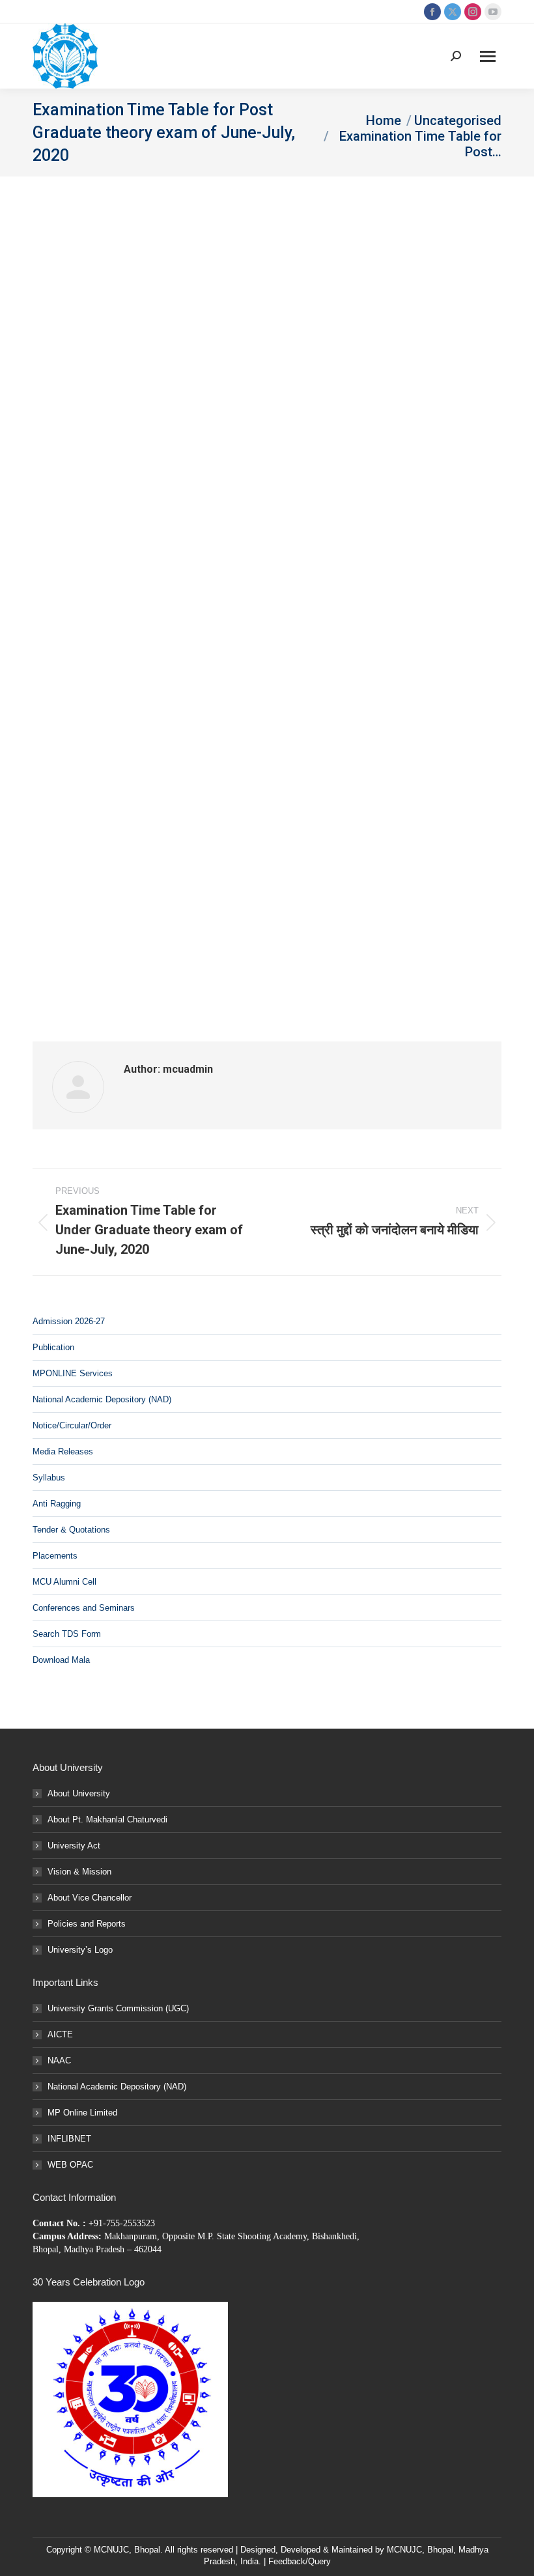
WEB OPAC (70, 2165)
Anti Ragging (57, 1504)
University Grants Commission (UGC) (118, 2008)
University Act (74, 1846)
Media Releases (63, 1451)
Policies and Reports (87, 1924)
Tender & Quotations (71, 1530)
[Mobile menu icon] (488, 56)
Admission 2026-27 (69, 1321)
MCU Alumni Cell (64, 1582)
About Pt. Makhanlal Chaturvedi (107, 1819)
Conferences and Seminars (84, 1608)
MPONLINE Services (73, 1373)
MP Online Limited (82, 2113)
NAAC (59, 2060)
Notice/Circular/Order (72, 1425)
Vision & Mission (79, 1872)
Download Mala (61, 1660)
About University (79, 1793)
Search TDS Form (67, 1634)
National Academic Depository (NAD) (102, 1399)
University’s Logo (80, 1950)
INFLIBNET (69, 2139)
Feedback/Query (300, 2561)
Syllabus (49, 1478)
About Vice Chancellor (90, 1898)
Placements (55, 1556)
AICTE (60, 2034)
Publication (53, 1347)
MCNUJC (404, 2550)
